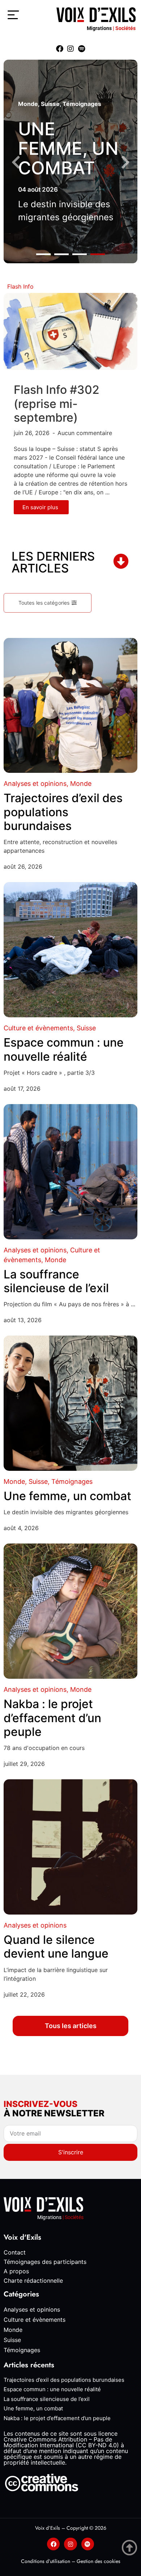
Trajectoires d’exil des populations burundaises (63, 812)
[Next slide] (125, 163)
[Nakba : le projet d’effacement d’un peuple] (70, 1611)
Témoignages (82, 104)
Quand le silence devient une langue (56, 1947)
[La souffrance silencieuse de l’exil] (70, 1172)
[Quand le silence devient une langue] (70, 1847)
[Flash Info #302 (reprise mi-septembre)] (70, 331)
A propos (16, 2271)
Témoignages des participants (45, 2262)
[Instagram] (70, 49)
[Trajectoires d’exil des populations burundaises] (70, 706)
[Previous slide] (16, 163)
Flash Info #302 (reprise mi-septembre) (57, 404)
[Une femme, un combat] (70, 1403)
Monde (28, 104)
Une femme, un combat (68, 148)
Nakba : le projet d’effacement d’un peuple (52, 1718)
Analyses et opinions (35, 784)
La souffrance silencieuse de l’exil (56, 1281)
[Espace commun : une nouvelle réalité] (70, 950)
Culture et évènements (38, 1028)
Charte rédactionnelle (33, 2281)
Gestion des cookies (99, 2561)
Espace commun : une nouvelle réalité (64, 1049)
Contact (15, 2252)
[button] (43, 254)
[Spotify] (81, 49)
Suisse (50, 104)
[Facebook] (60, 49)
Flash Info (20, 286)
